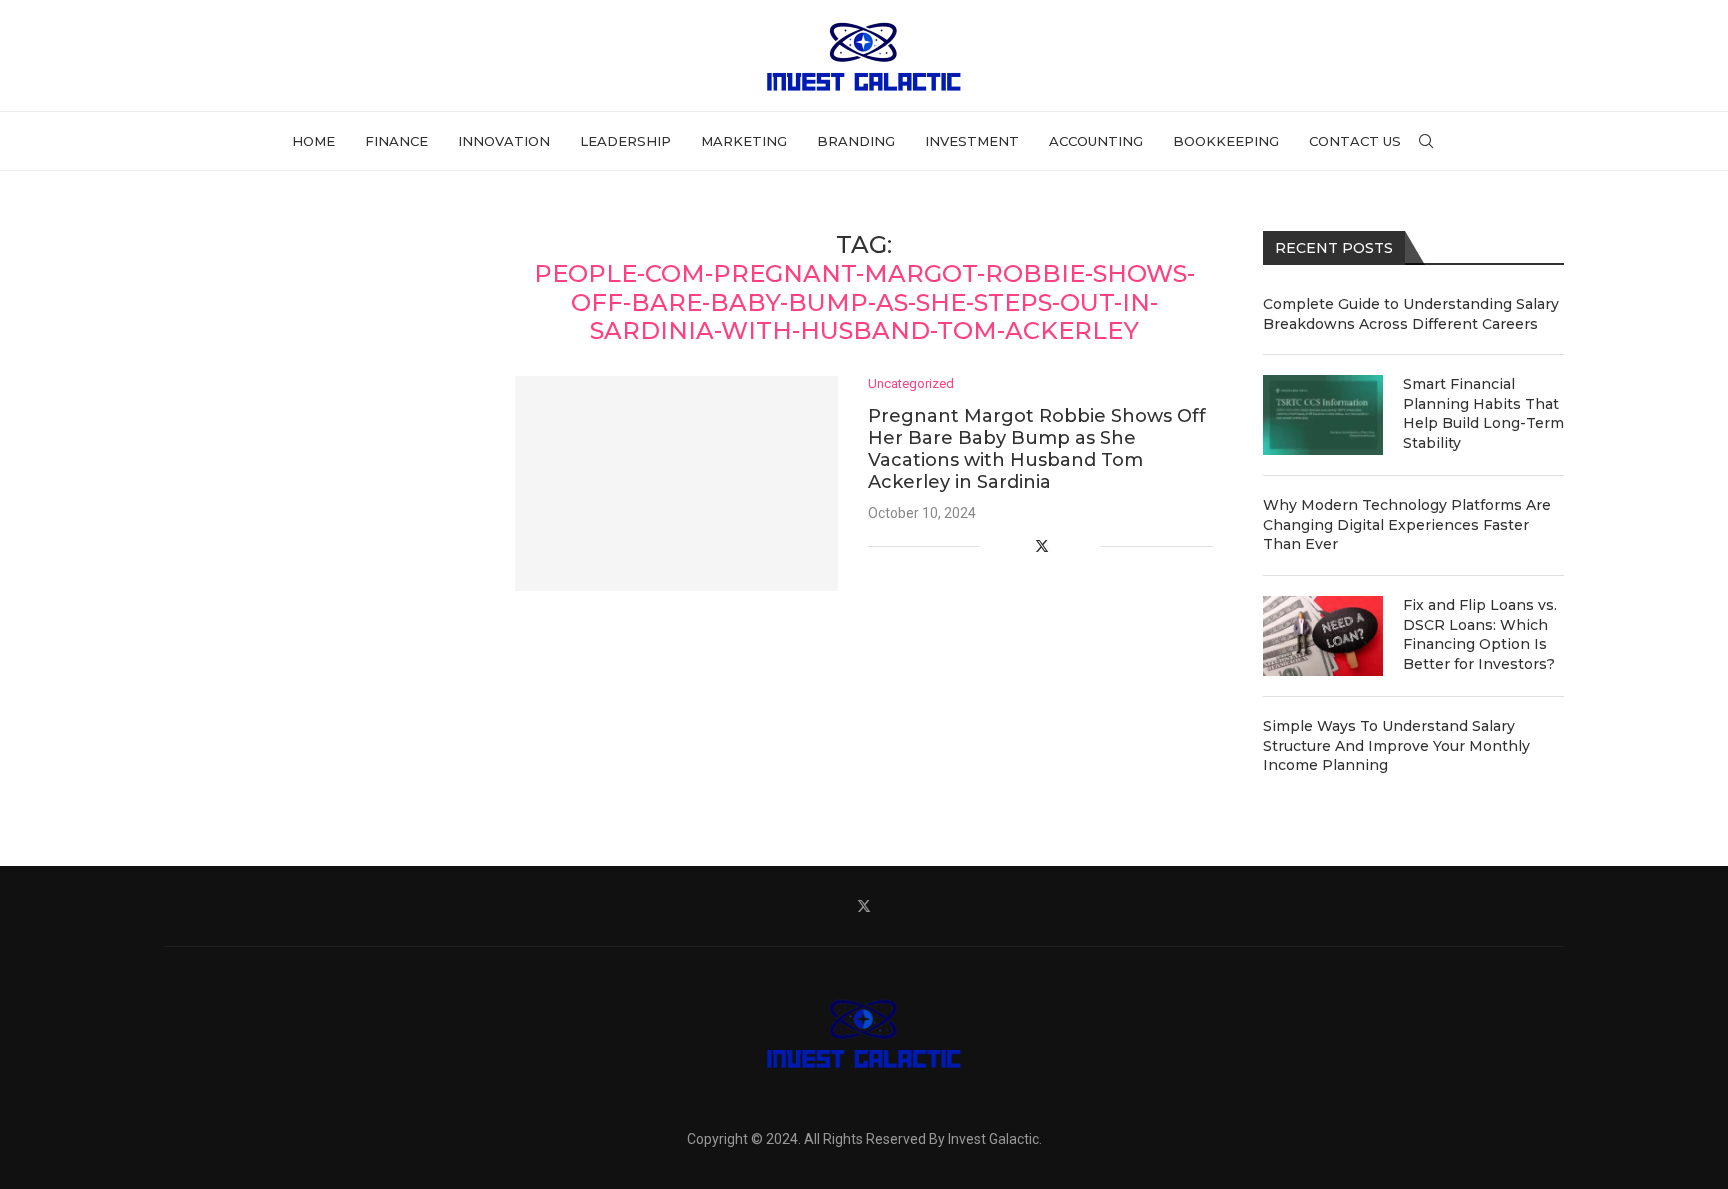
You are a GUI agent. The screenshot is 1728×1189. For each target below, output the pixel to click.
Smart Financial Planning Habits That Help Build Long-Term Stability (1483, 413)
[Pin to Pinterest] (1064, 546)
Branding (856, 141)
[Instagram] (910, 906)
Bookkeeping (1226, 141)
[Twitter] (864, 906)
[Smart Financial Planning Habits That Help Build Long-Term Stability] (1323, 415)
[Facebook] (817, 906)
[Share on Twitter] (1042, 545)
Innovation (504, 141)
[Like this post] (994, 546)
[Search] (1426, 141)
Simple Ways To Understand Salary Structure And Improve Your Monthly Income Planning (1396, 745)
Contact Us (1355, 141)
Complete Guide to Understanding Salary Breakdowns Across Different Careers (1411, 314)
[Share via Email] (1085, 546)
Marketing (744, 141)
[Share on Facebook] (1019, 546)
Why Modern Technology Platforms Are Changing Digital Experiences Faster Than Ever (1407, 524)
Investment (972, 141)
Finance (396, 141)
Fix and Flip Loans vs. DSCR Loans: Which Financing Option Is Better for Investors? (1480, 634)
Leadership (625, 141)
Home (313, 141)
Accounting (1096, 141)
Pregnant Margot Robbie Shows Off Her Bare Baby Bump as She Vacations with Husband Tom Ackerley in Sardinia (1037, 449)
